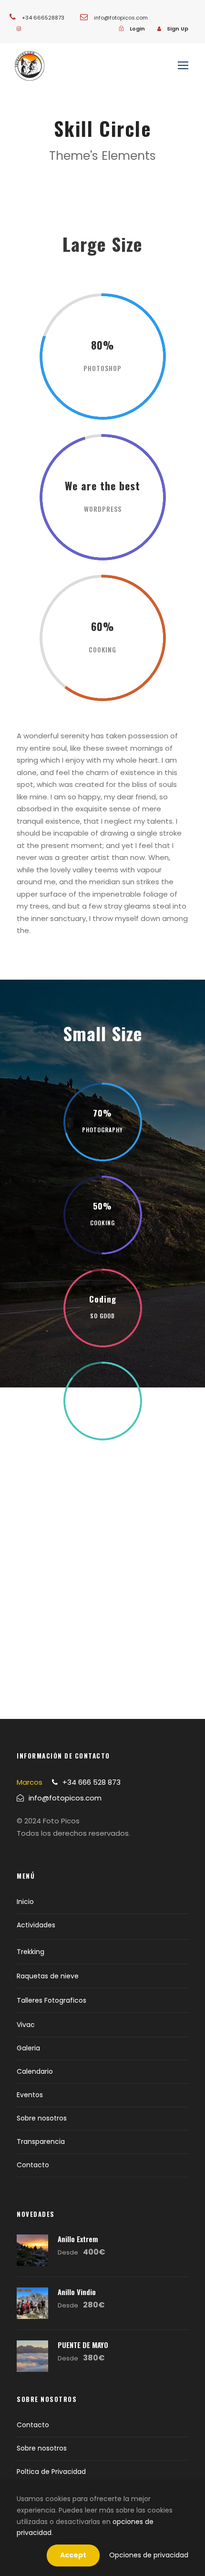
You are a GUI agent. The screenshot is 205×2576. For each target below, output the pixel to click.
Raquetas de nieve (48, 1976)
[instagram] (19, 29)
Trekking (31, 1952)
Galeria (28, 2048)
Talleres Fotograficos (51, 2000)
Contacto (33, 2165)
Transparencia (41, 2141)
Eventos (30, 2095)
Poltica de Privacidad (51, 2472)
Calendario (35, 2071)
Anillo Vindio (77, 2292)
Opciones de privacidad (149, 2555)
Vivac (26, 2025)
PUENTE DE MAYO (83, 2345)
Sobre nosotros (42, 2118)
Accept (73, 2555)
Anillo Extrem (78, 2239)
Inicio (25, 1902)
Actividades (36, 1925)
